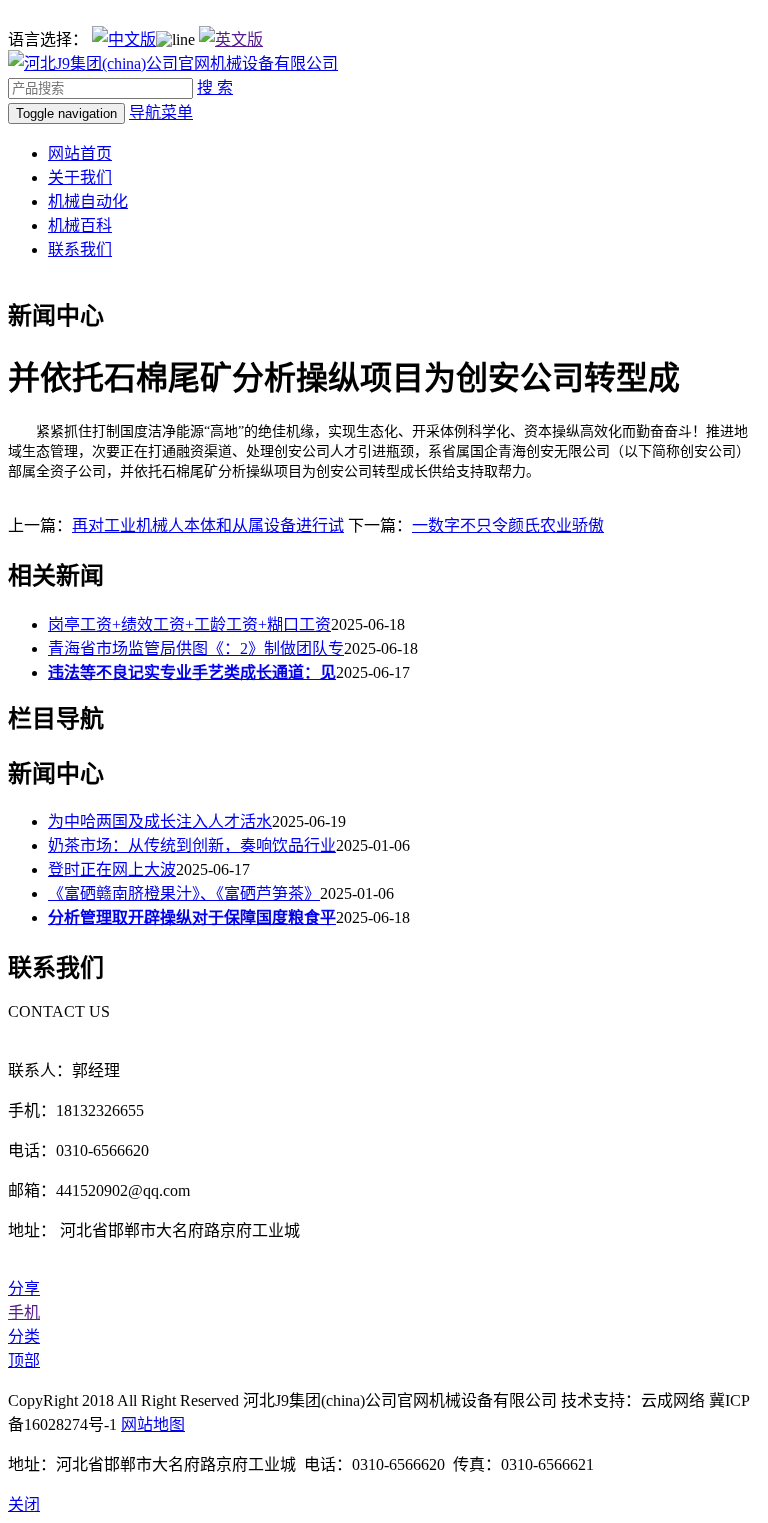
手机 (24, 1312)
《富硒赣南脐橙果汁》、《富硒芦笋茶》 (184, 893)
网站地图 (153, 1424)
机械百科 (80, 225)
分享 (24, 1288)
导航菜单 (161, 112)
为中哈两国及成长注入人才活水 (160, 821)
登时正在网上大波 (112, 869)
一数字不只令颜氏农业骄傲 (508, 525)
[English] (231, 39)
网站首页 (80, 153)
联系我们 (80, 249)
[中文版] (124, 39)
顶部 (24, 1360)
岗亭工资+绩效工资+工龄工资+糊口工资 (189, 624)
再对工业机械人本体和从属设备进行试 (208, 525)
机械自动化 (88, 201)
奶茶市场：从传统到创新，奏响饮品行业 (192, 845)
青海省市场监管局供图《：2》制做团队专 (196, 648)
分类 (24, 1336)
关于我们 (80, 177)
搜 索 (215, 87)
